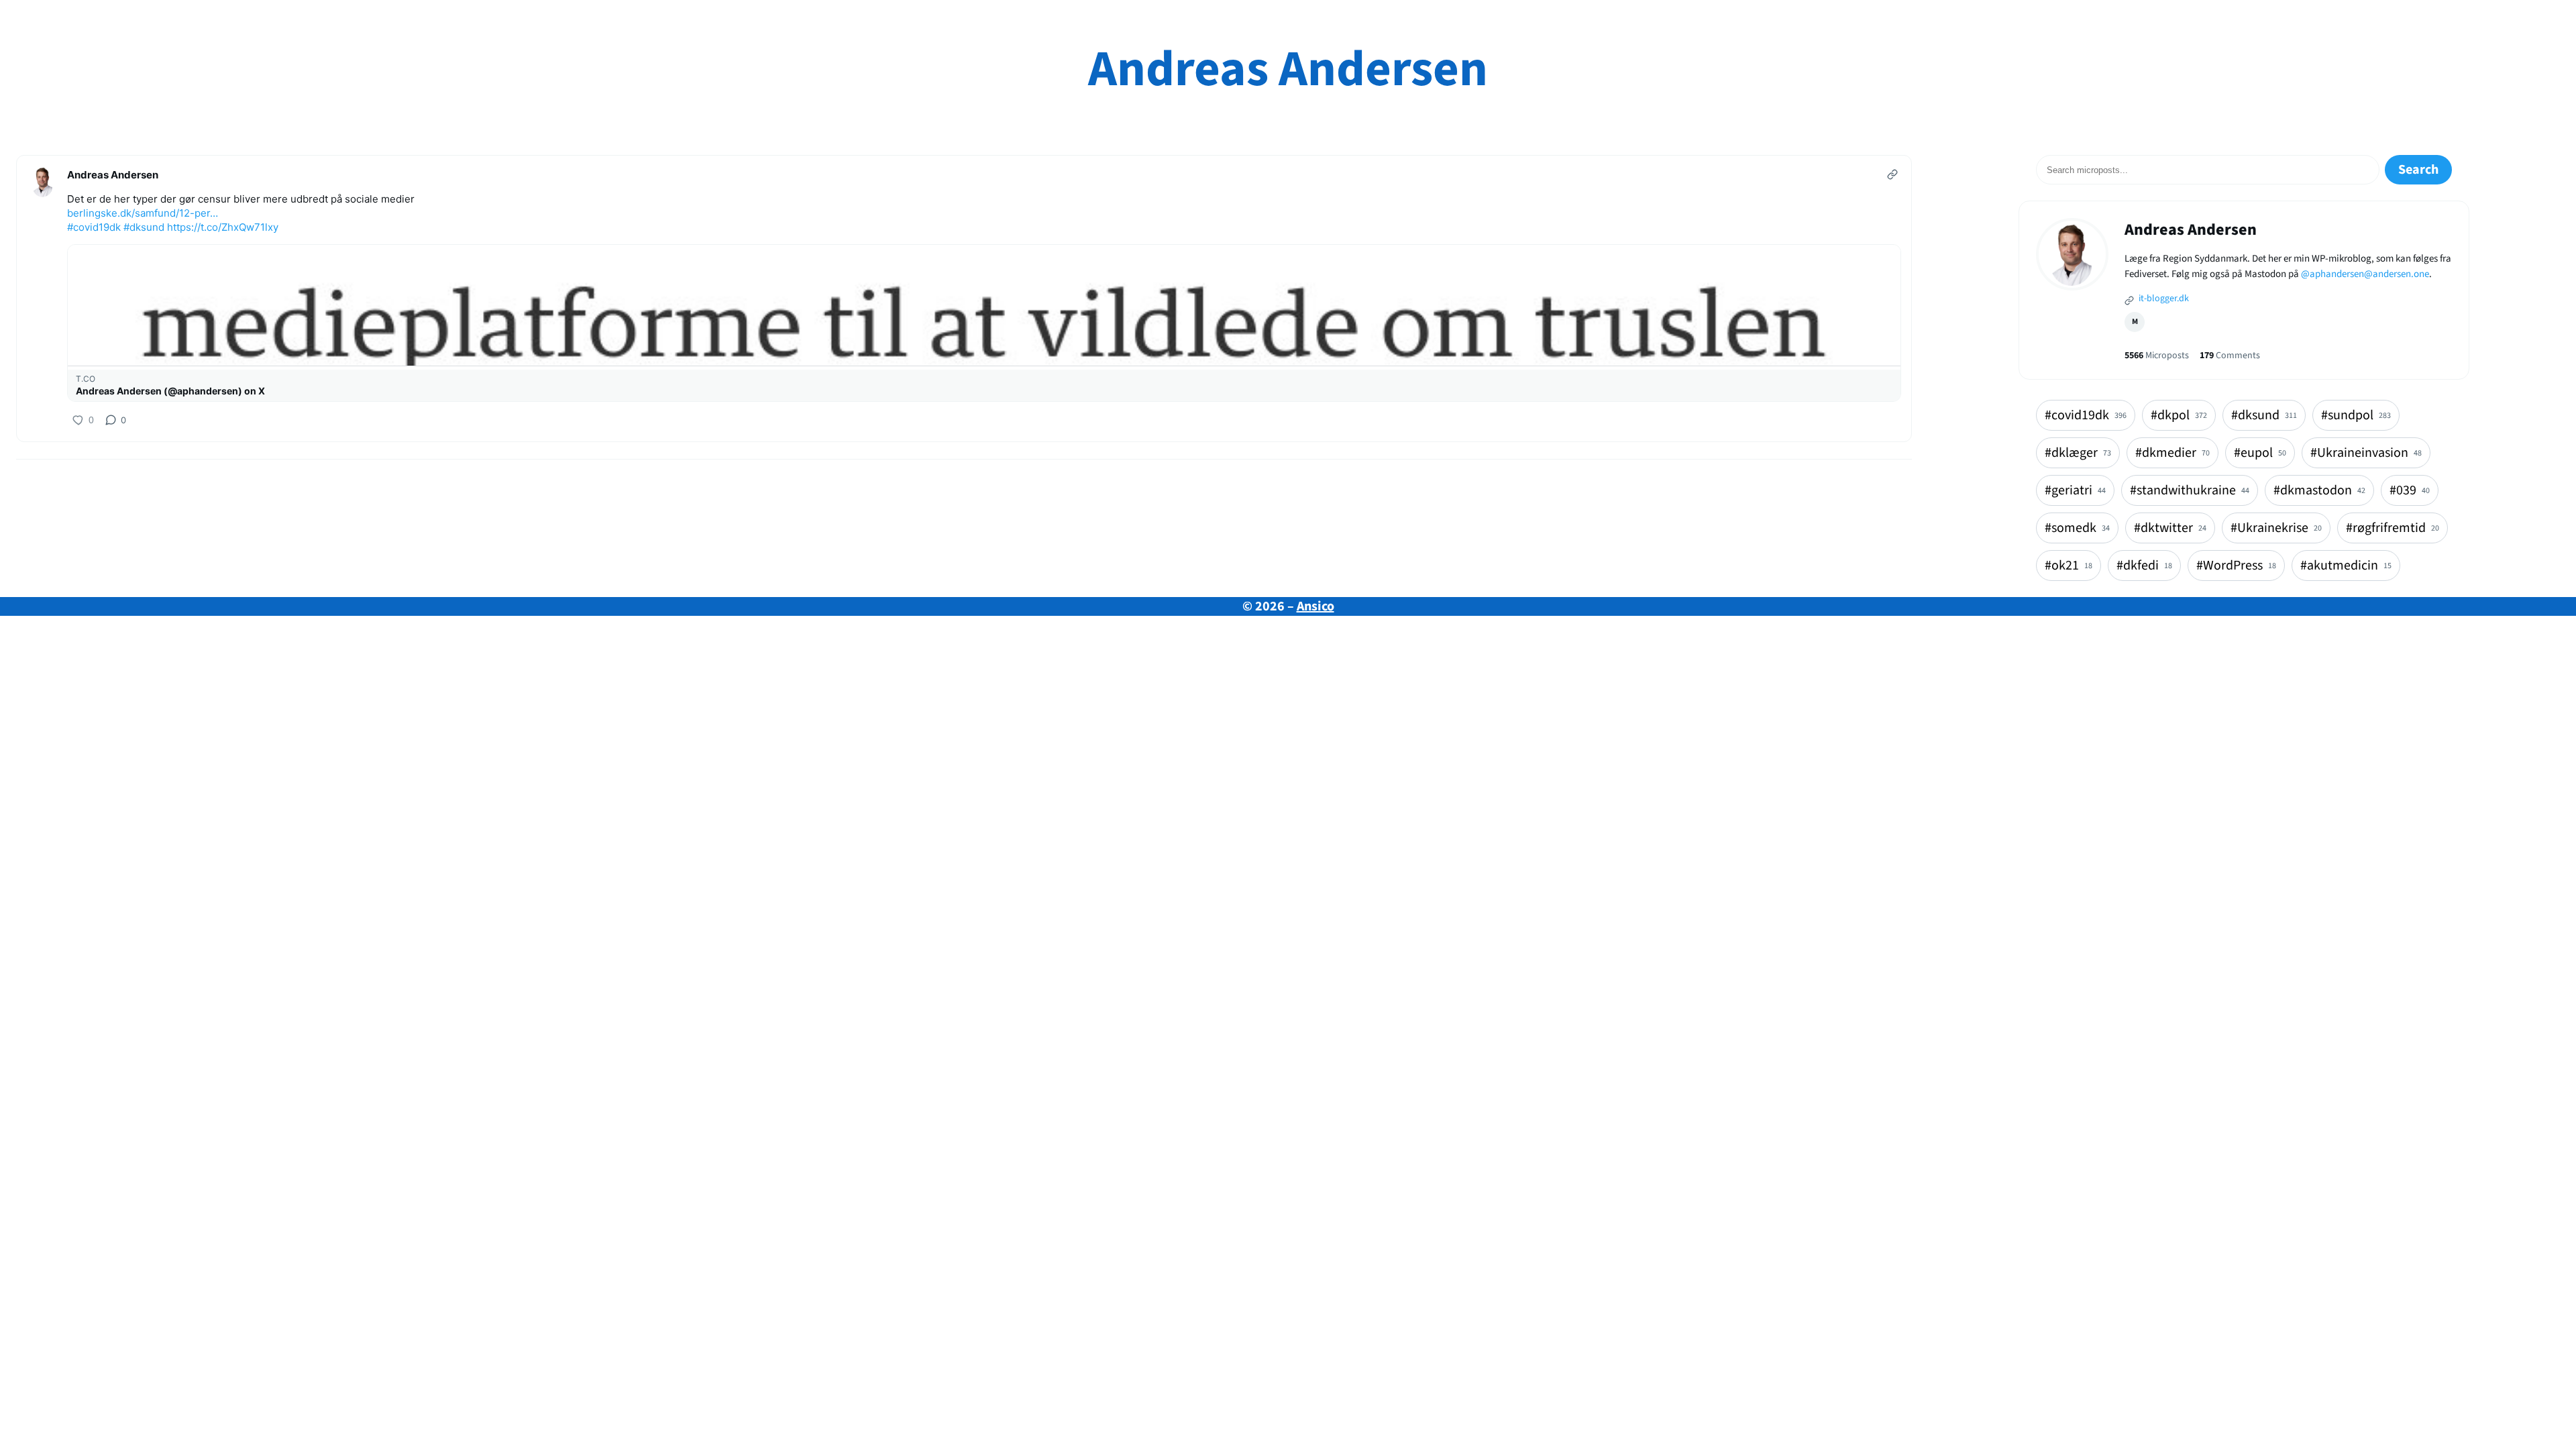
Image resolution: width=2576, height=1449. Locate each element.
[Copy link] (1892, 174)
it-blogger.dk (2163, 299)
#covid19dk (94, 227)
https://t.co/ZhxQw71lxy (223, 227)
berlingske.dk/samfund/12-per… (143, 213)
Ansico (1316, 606)
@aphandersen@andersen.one (2365, 274)
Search (2418, 170)
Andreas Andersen (1288, 69)
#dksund (144, 227)
